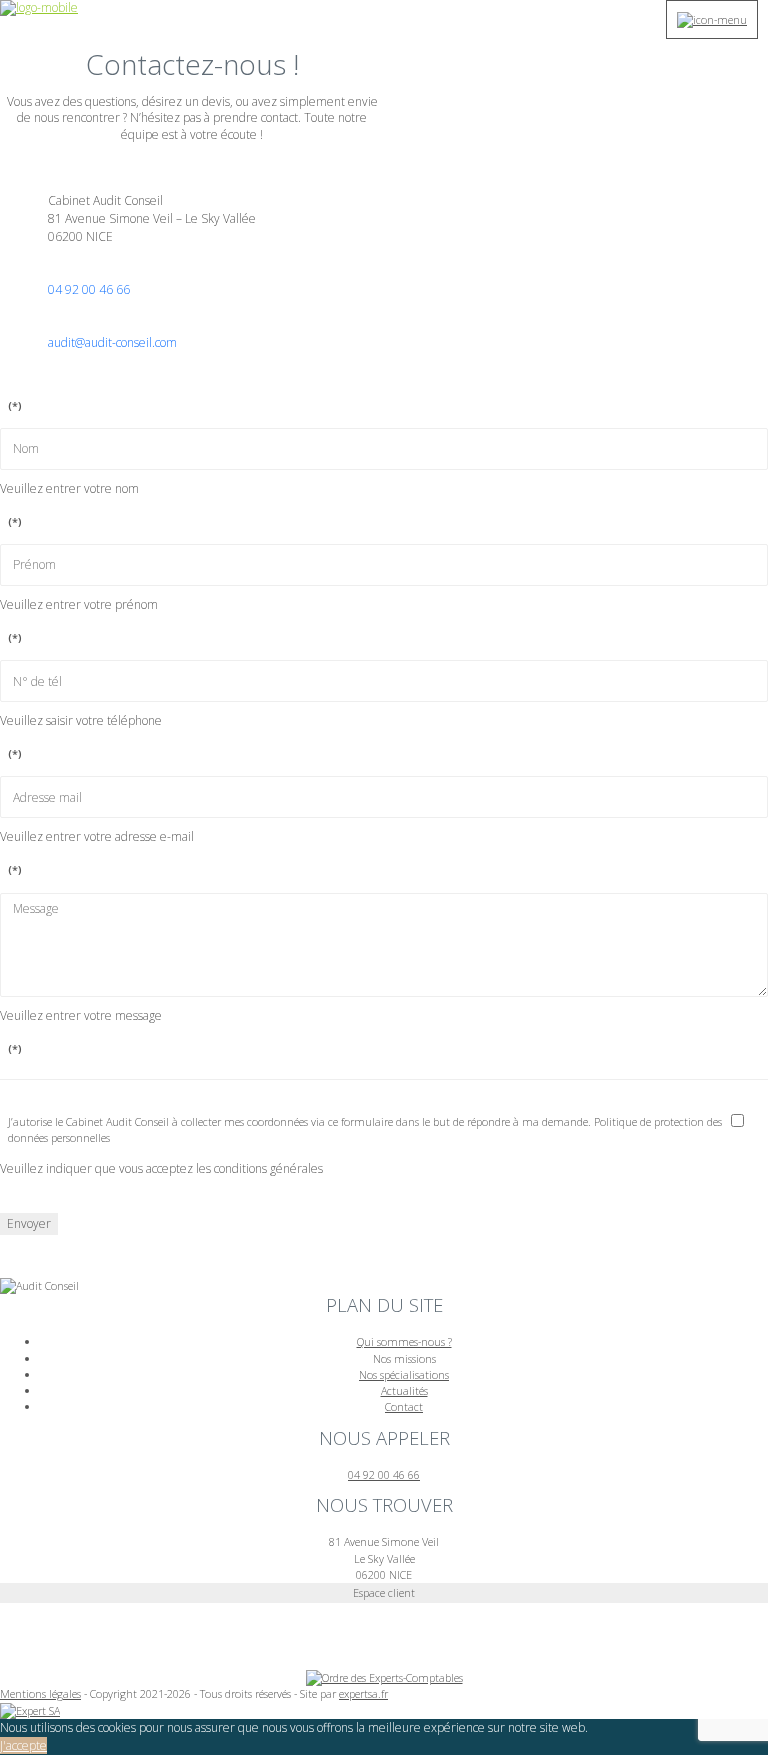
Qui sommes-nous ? (404, 1341)
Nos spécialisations (404, 1374)
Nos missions (404, 1358)
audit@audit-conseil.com (112, 342)
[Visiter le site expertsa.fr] (30, 1709)
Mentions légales (40, 1693)
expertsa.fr (363, 1693)
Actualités (404, 1390)
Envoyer (29, 1223)
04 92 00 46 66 (89, 289)
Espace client (384, 1592)
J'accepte (23, 1745)
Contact (404, 1406)
